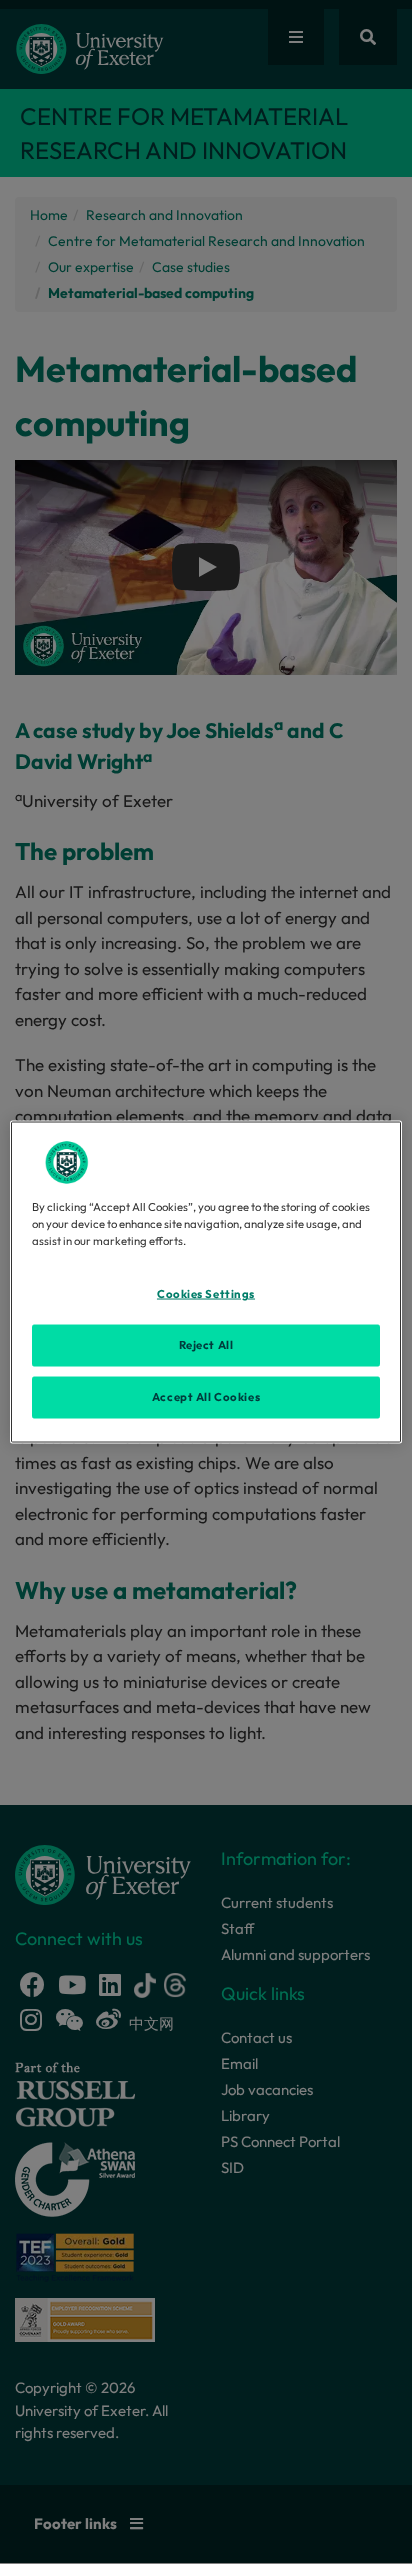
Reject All (206, 1345)
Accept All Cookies (206, 1397)
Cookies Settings (206, 1294)
